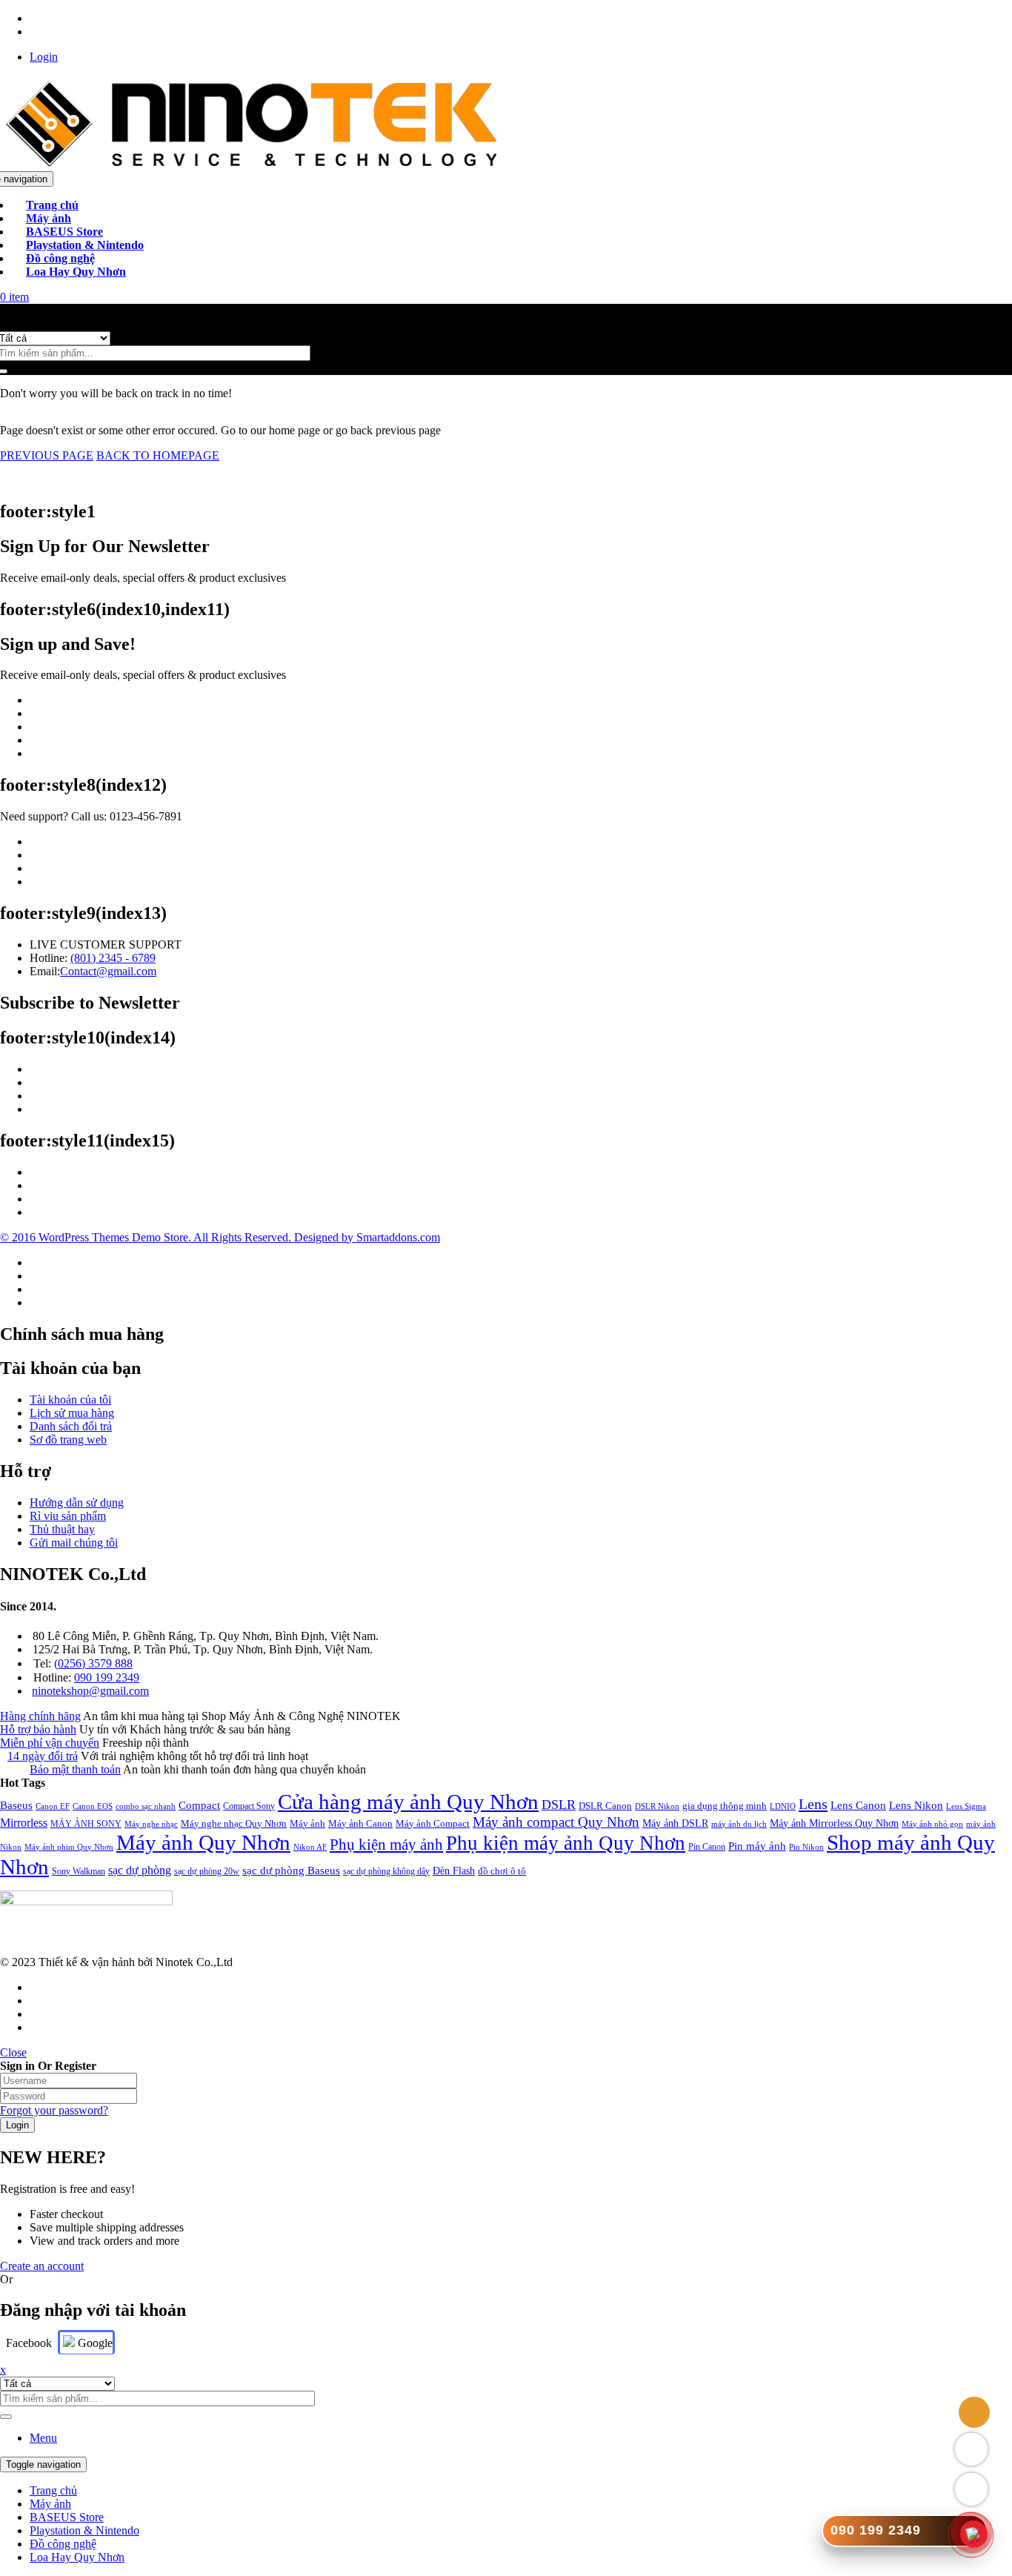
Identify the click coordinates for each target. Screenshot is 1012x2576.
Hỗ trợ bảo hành (38, 1729)
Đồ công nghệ (63, 2544)
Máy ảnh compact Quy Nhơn (556, 1822)
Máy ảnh (307, 1823)
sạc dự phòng (140, 1870)
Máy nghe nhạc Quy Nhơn (234, 1823)
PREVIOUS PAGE (47, 455)
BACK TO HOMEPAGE (158, 455)
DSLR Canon (605, 1806)
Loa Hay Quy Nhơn (77, 2557)
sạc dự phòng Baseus (291, 1870)
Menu (43, 2438)
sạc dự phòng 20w (207, 1871)
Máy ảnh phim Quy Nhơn (69, 1847)
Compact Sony (249, 1806)
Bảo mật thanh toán (75, 1769)
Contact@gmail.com (108, 971)
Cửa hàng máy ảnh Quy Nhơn (408, 1802)
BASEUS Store (67, 2517)
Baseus (16, 1805)
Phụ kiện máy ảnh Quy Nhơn (566, 1843)
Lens (813, 1804)
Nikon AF (310, 1847)
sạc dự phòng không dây (386, 1871)
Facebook (29, 2343)
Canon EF (53, 1806)
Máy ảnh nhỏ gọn (932, 1824)
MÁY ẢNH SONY (86, 1824)
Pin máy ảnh (757, 1846)
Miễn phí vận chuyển (50, 1743)
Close (13, 2052)
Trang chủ (53, 2490)
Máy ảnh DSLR (675, 1823)
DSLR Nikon (657, 1806)
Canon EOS (93, 1806)
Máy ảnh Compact (433, 1823)
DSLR (559, 1805)
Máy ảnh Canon (360, 1823)
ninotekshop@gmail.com (90, 1691)
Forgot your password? (54, 2110)
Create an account (42, 2266)
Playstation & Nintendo (84, 2530)
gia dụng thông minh (725, 1806)
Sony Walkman (79, 1871)
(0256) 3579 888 (93, 1663)
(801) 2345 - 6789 (113, 958)
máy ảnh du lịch (739, 1824)
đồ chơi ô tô (502, 1871)
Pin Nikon (806, 1847)
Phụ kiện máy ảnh (386, 1845)
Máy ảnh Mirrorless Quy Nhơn (834, 1823)
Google (94, 2343)
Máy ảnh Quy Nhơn (203, 1842)
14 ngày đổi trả (43, 1756)
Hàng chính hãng (40, 1716)
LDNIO (783, 1806)
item (14, 297)
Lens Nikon (916, 1805)
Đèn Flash (454, 1870)
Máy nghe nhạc (151, 1824)
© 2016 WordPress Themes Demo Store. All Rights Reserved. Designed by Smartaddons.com (220, 1237)
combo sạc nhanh (146, 1806)
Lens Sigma (966, 1806)
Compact (199, 1805)
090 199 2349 (107, 1677)
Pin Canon (707, 1847)
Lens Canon (858, 1805)
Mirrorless (24, 1823)
